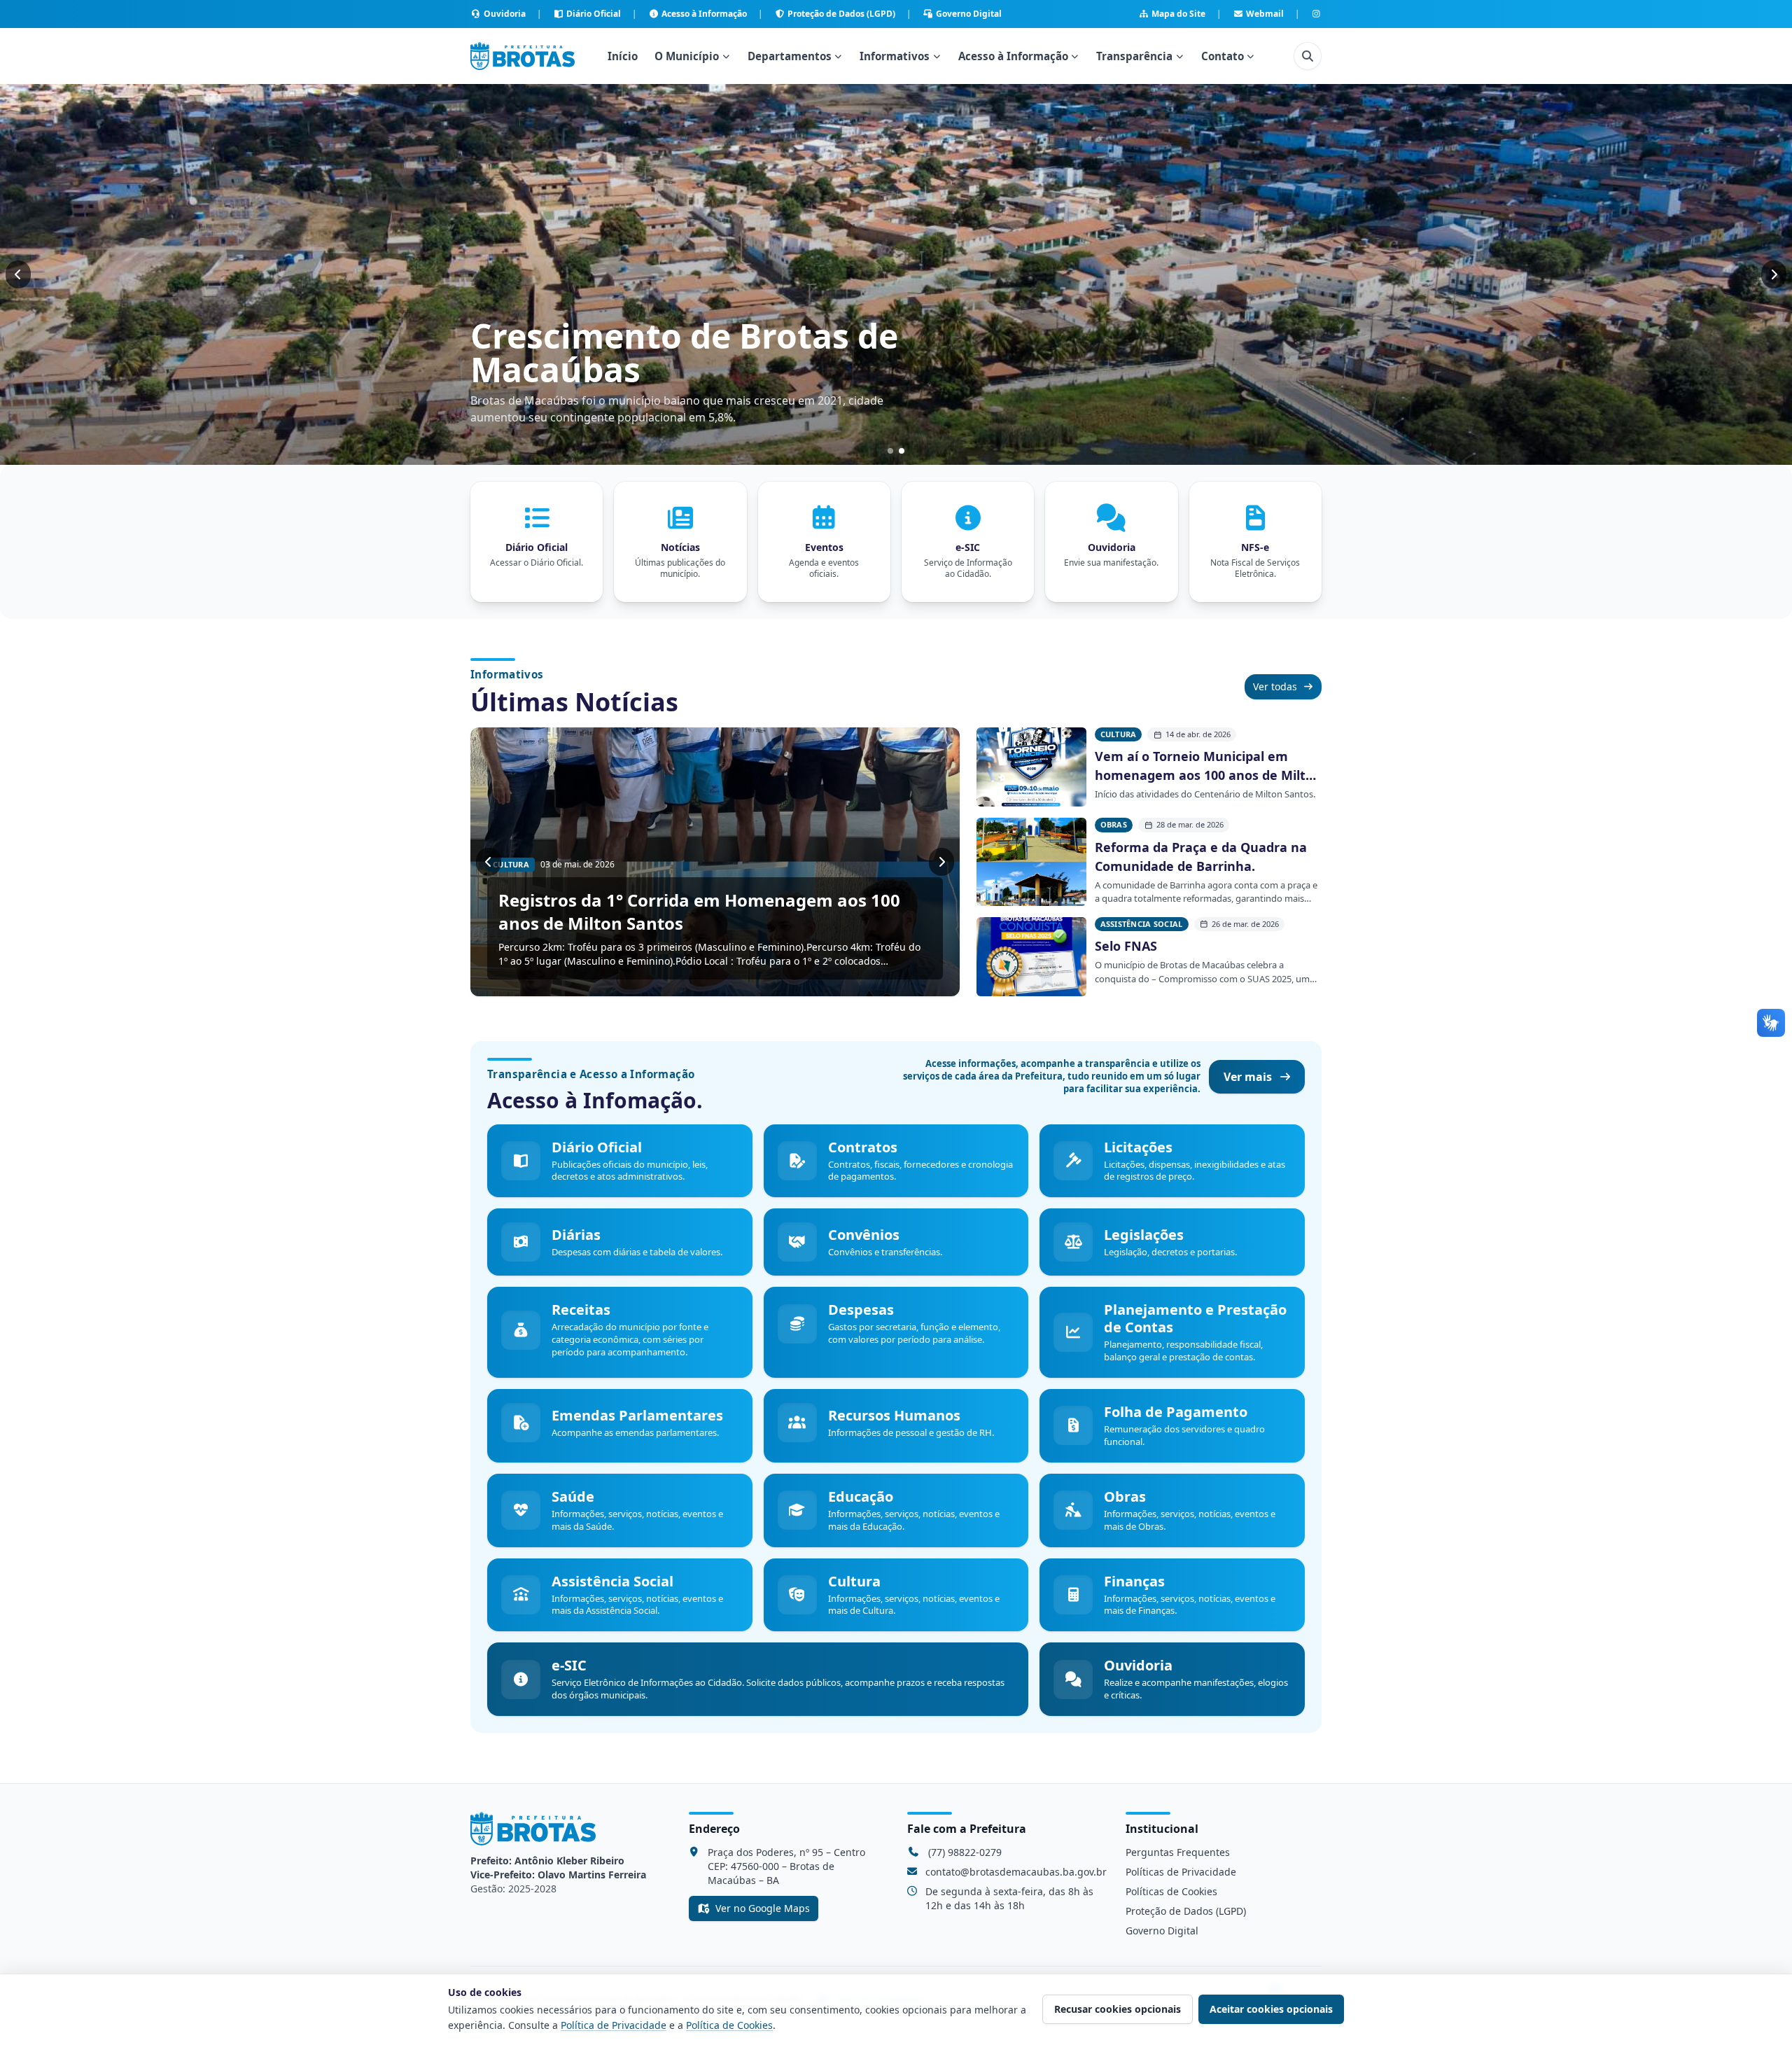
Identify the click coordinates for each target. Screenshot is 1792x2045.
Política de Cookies (729, 2025)
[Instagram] (1316, 14)
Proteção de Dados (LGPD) (841, 14)
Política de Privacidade (614, 2025)
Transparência (1134, 56)
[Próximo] (1774, 274)
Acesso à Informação (704, 14)
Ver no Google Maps (763, 1908)
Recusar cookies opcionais (1118, 2009)
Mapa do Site (1178, 14)
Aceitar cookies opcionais (1271, 2009)
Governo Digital (969, 14)
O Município (687, 56)
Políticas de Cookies (1171, 1891)
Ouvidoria (505, 14)
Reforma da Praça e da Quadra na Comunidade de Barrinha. (1201, 857)
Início (623, 56)
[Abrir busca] (1308, 56)
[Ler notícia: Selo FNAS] (1031, 957)
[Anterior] (18, 274)
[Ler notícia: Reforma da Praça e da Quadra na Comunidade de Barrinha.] (1031, 862)
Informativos (895, 56)
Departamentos (790, 56)
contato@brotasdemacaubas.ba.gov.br (1016, 1872)
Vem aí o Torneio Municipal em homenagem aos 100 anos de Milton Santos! (1208, 766)
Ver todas (1275, 686)
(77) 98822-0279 (965, 1852)
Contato (1223, 56)
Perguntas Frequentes (1178, 1852)
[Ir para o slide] (890, 451)
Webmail (1265, 14)
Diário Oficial (594, 14)
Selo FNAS (1126, 946)
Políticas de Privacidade (1181, 1872)
